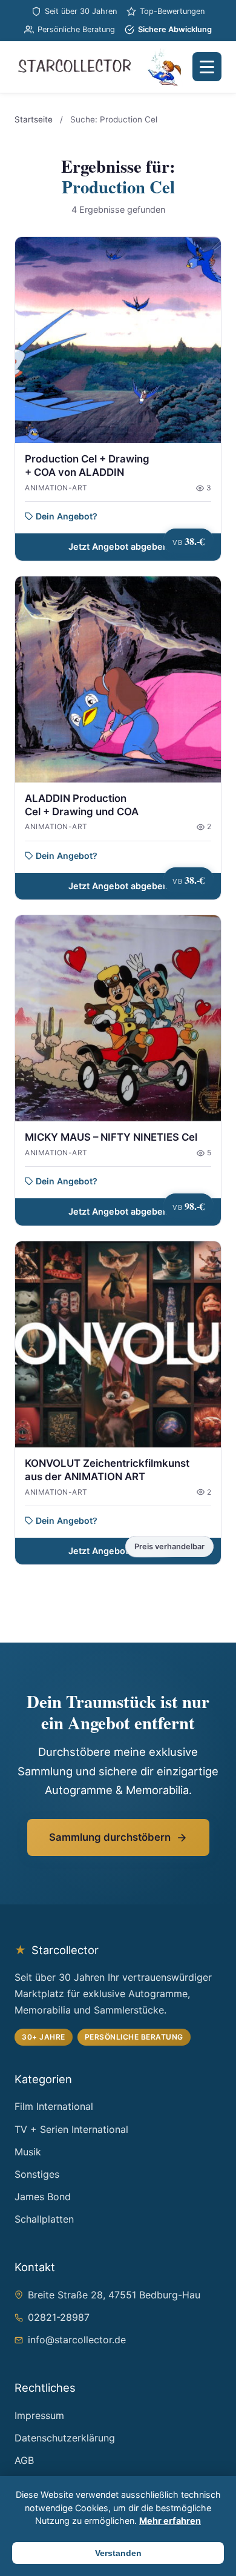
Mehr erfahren (170, 2521)
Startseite (34, 119)
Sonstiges (37, 2174)
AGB (24, 2460)
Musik (28, 2152)
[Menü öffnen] (207, 67)
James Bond (43, 2197)
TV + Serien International (71, 2129)
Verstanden (118, 2553)
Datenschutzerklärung (65, 2438)
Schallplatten (44, 2219)
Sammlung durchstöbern (110, 1837)
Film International (54, 2106)
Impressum (39, 2415)
